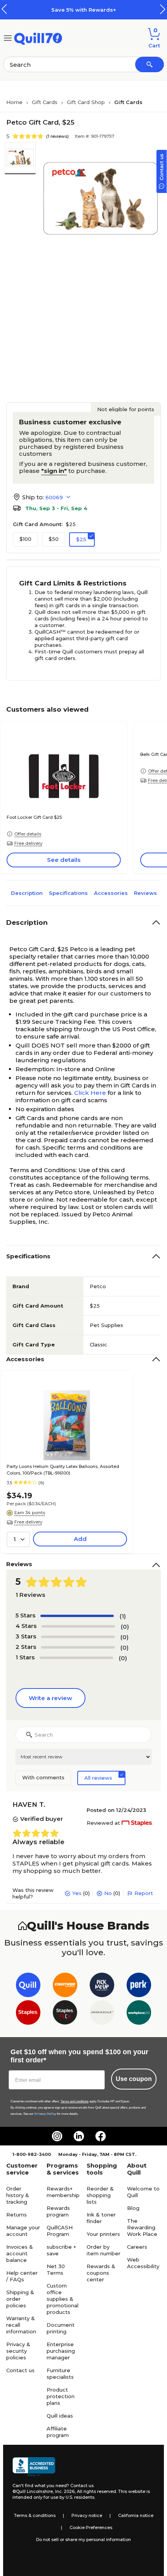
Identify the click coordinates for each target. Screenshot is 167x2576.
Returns (17, 2215)
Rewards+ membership (63, 2192)
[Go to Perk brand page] (139, 1986)
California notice (136, 2515)
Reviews (145, 893)
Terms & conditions (35, 2515)
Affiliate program (58, 2432)
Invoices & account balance (20, 2253)
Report (144, 1893)
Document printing (61, 2328)
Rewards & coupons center (101, 2273)
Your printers (103, 2234)
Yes (77, 1893)
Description (27, 893)
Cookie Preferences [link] (91, 2527)
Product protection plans (61, 2396)
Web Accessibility (143, 2263)
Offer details (28, 834)
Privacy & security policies (18, 2351)
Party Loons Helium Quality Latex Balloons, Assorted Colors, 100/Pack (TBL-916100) (63, 1470)
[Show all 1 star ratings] (76, 1658)
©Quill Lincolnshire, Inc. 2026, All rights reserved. (65, 2491)
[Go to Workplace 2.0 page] (139, 2014)
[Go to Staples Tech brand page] (65, 2014)
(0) (125, 1627)
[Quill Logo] (38, 37)
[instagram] (57, 2136)
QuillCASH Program (60, 2231)
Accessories (111, 893)
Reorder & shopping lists (100, 2195)
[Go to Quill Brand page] (28, 1986)
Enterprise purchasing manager (61, 2351)
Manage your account (23, 2231)
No (108, 1893)
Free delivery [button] (28, 843)
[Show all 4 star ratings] (78, 1626)
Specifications (68, 893)
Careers (137, 2247)
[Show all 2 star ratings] (78, 1647)
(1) (123, 1616)
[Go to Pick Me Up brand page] (102, 1986)
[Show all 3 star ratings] (78, 1637)
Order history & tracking (18, 2195)
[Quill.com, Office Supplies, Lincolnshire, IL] (34, 2467)
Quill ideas (60, 2416)
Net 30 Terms (56, 2269)
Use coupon (134, 2079)
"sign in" (54, 471)
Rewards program (58, 2211)
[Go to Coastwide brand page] (65, 1986)
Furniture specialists (60, 2374)
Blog (133, 2208)
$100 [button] (25, 539)
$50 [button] (54, 539)
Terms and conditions (75, 2101)
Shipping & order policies (20, 2299)
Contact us (20, 2370)
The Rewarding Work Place (142, 2227)
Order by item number (104, 2250)
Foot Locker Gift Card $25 (34, 817)
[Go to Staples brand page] (28, 2014)
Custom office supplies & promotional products (63, 2299)
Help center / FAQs (22, 2276)
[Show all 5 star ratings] (77, 1616)
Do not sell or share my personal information (83, 2540)
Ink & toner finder (101, 2218)
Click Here (90, 1093)
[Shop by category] (8, 37)
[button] (163, 9)
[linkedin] (79, 2136)
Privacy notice (87, 2515)
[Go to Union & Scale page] (102, 2014)
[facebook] (101, 2136)
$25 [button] (81, 539)
